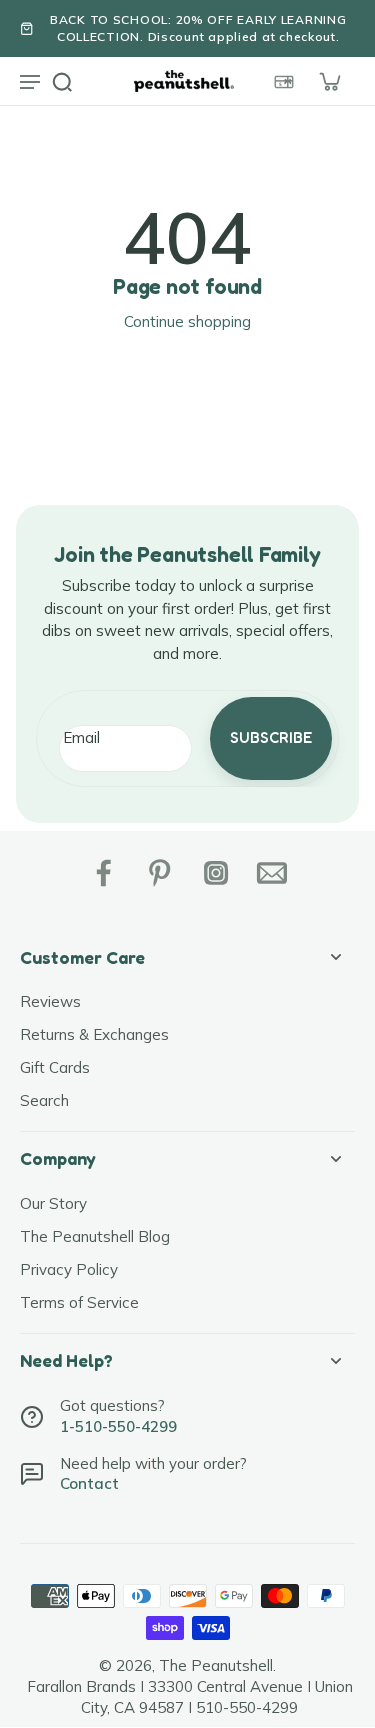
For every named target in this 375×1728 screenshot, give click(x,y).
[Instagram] (216, 873)
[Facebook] (104, 873)
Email (81, 737)
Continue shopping (187, 321)
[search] (62, 81)
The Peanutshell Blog (95, 1236)
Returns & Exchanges (94, 1034)
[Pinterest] (160, 873)
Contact (89, 1483)
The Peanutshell (216, 1665)
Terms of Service (79, 1302)
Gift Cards (55, 1067)
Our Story (53, 1203)
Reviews (50, 1001)
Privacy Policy (69, 1269)
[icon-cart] (329, 81)
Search (44, 1100)
